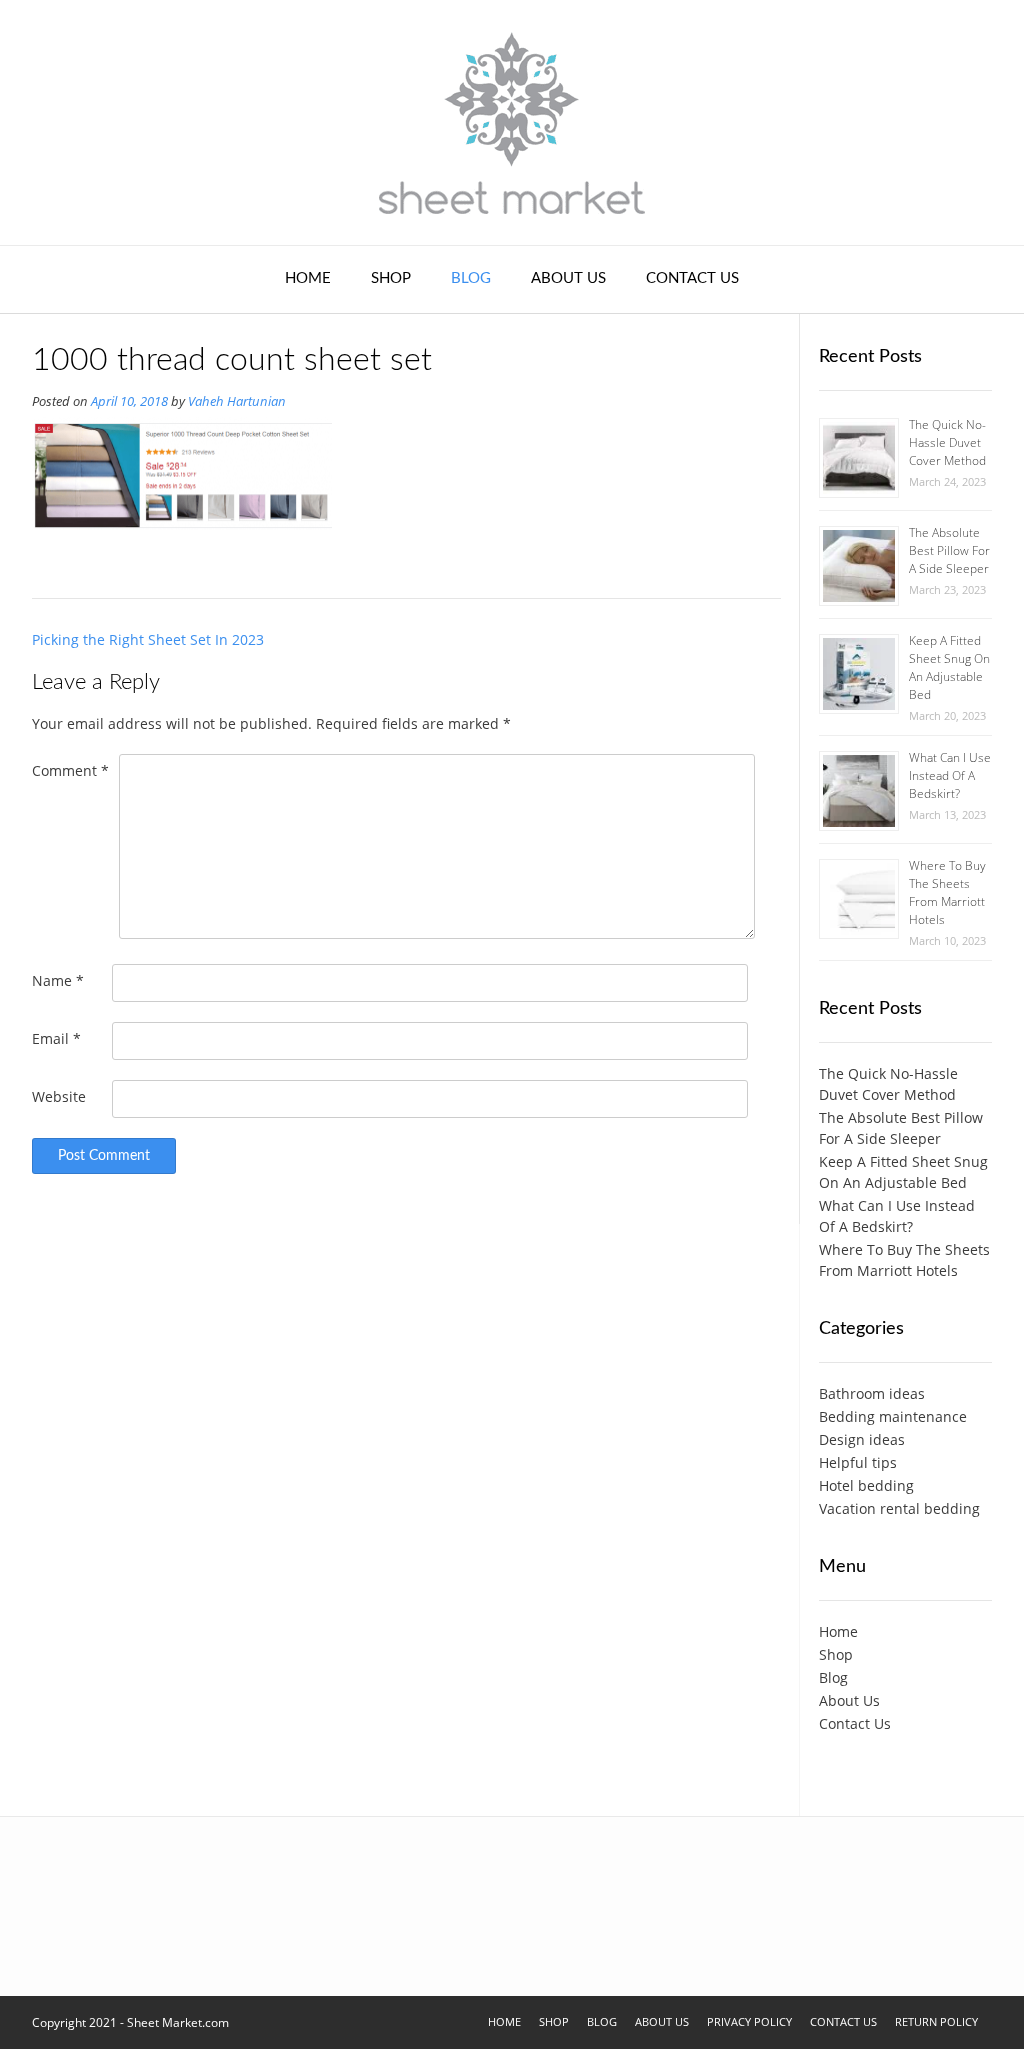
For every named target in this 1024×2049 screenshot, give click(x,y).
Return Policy (936, 2021)
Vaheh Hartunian (237, 401)
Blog (471, 278)
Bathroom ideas (872, 1393)
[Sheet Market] (512, 122)
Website (59, 1096)
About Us (568, 278)
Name (58, 980)
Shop (391, 278)
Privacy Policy (749, 2021)
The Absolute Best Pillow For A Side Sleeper (949, 550)
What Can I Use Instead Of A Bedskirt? (950, 775)
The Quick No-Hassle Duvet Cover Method (947, 442)
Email (56, 1038)
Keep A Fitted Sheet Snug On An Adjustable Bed (949, 667)
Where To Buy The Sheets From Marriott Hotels (947, 892)
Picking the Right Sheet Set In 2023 (148, 639)
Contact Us (692, 278)
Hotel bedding (866, 1485)
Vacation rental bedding (899, 1508)
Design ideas (862, 1439)
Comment (70, 770)
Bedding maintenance (893, 1416)
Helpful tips (858, 1462)
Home (308, 278)
